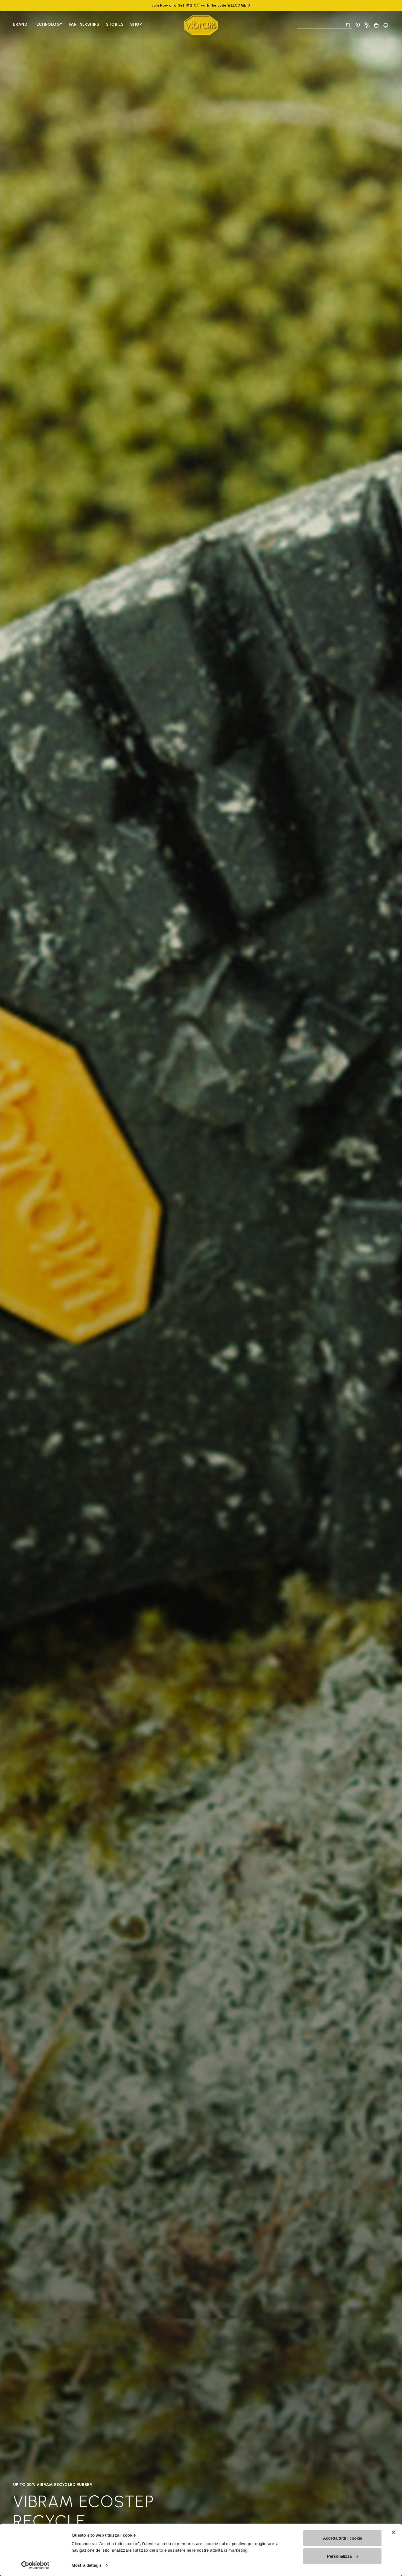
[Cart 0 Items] (376, 25)
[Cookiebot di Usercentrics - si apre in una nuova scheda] (35, 2565)
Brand (20, 24)
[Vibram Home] (201, 25)
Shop (136, 24)
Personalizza (339, 2556)
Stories (115, 24)
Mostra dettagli (86, 2565)
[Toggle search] (348, 25)
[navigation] (77, 25)
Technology (48, 24)
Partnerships (84, 24)
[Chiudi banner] (394, 2532)
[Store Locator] (358, 25)
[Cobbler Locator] (367, 25)
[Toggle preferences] (386, 25)
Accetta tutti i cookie (343, 2538)
